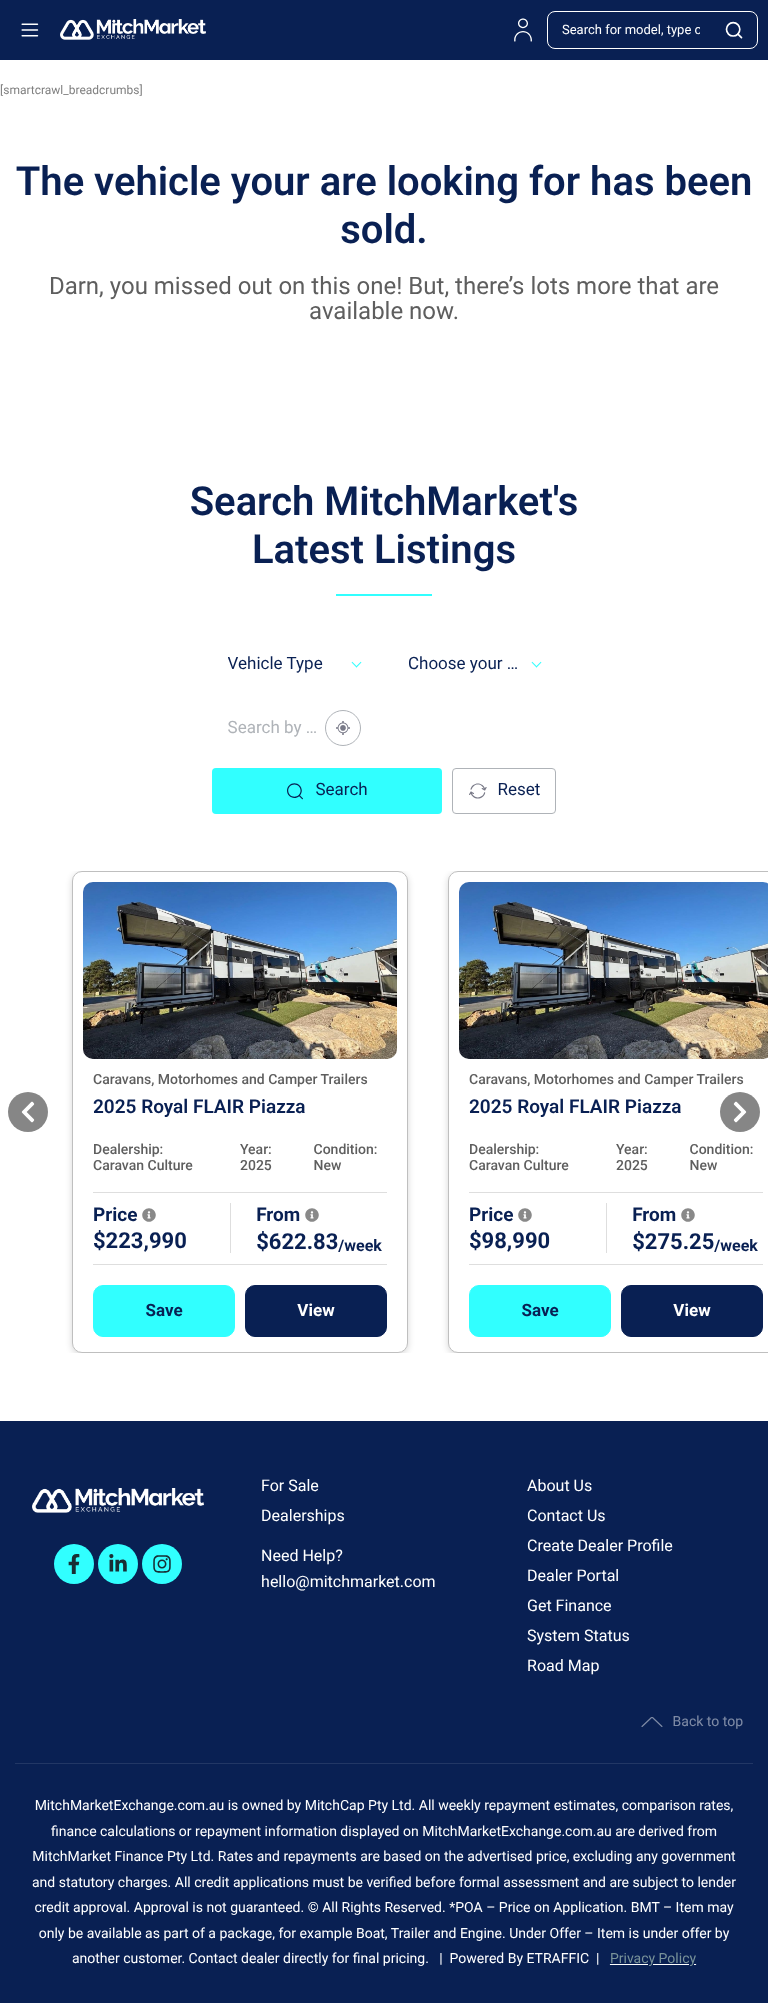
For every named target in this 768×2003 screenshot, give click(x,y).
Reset (519, 790)
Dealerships (303, 1515)
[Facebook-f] (74, 1564)
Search (341, 790)
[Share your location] (343, 728)
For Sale (290, 1485)
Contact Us (566, 1515)
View (315, 1311)
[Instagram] (162, 1564)
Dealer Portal (573, 1575)
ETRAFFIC (562, 1959)
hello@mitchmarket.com (348, 1581)
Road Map (563, 1665)
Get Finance (569, 1605)
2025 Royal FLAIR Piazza (199, 1106)
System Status (578, 1635)
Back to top (708, 1722)
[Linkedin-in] (118, 1564)
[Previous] (28, 1112)
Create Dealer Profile (600, 1545)
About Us (559, 1485)
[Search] (735, 30)
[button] (164, 1311)
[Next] (740, 1112)
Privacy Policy (653, 1959)
